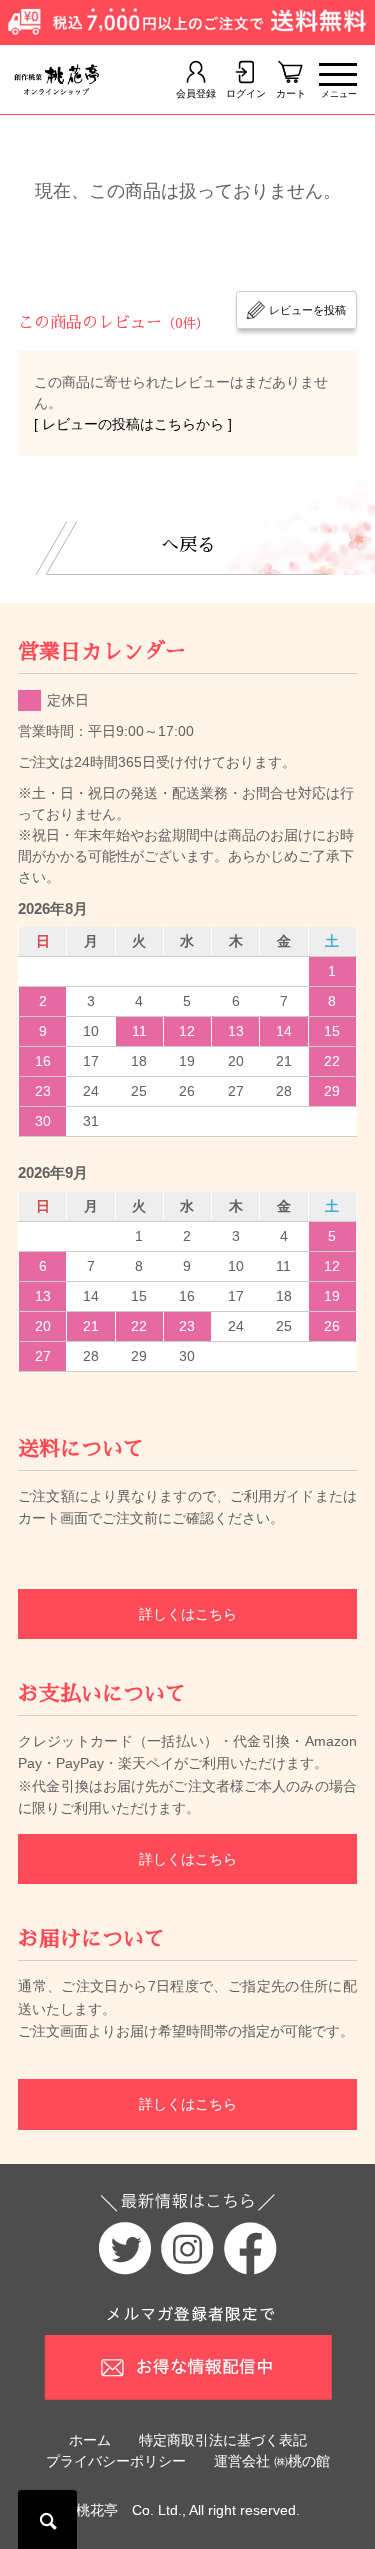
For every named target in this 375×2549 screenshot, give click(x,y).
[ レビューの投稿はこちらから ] (133, 424)
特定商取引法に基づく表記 (223, 2440)
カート (291, 93)
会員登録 (196, 93)
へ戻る (188, 545)
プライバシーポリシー (116, 2461)
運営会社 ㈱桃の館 (272, 2461)
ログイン (246, 93)
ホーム (90, 2440)
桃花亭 (97, 2510)
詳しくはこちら (188, 1614)
